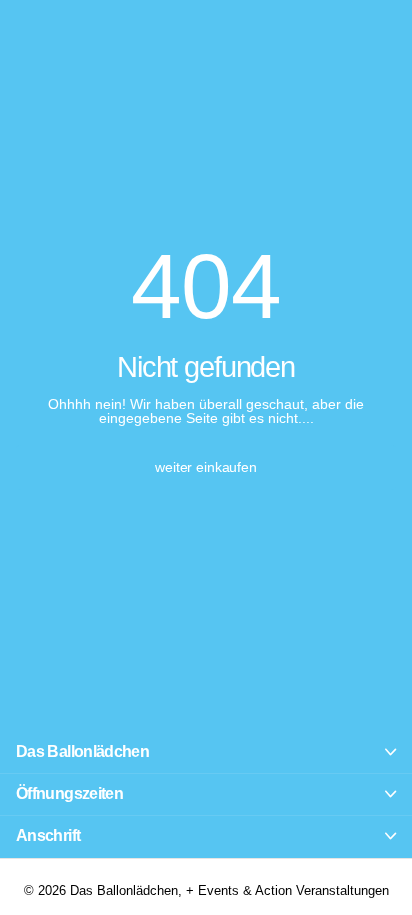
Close (206, 752)
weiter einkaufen (206, 467)
